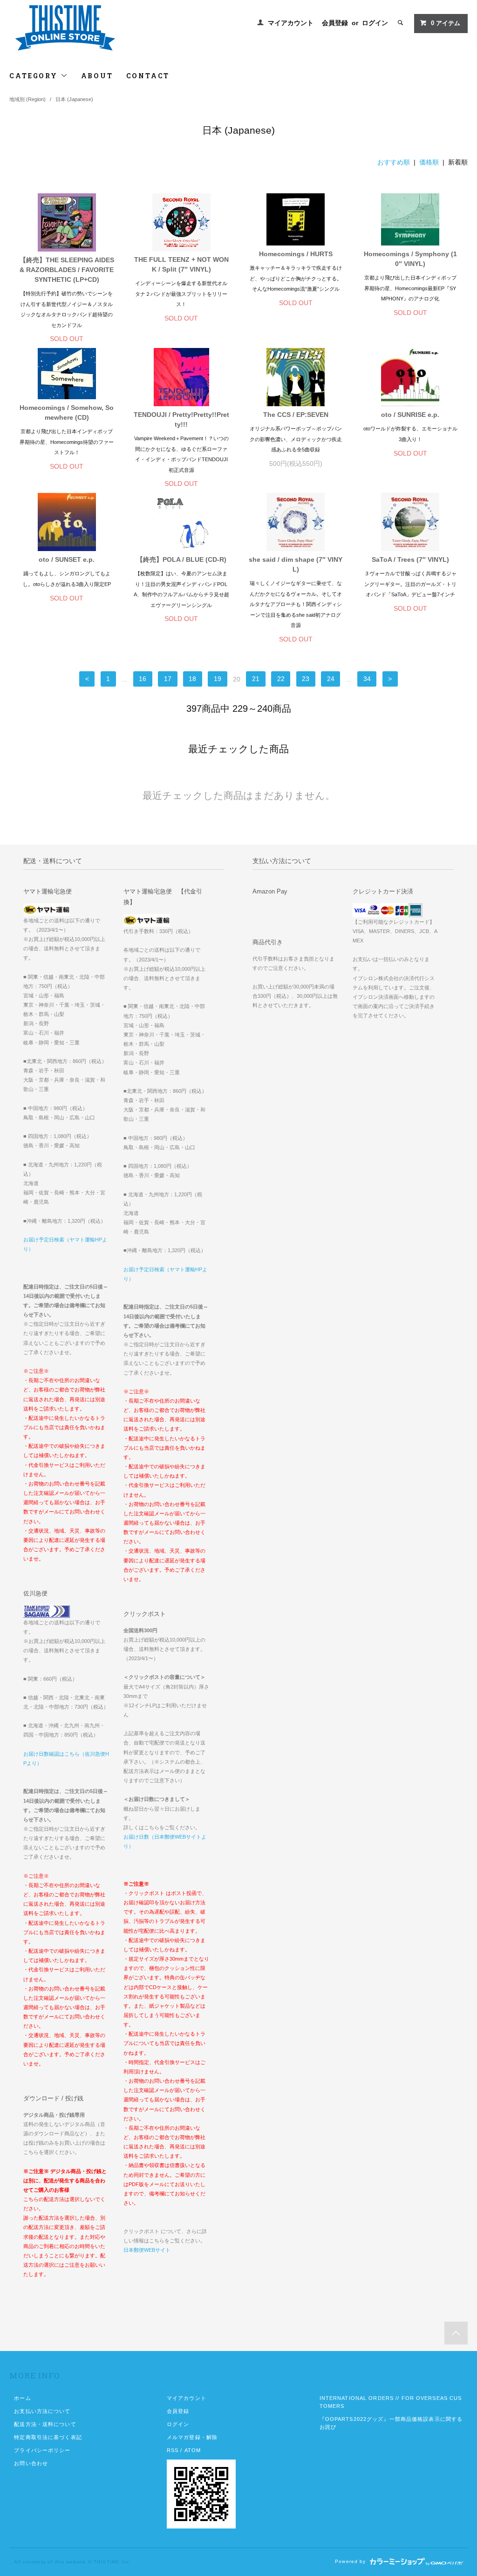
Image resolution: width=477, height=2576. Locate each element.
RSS (173, 2450)
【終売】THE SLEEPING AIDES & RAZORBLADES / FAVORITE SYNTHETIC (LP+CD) (67, 270)
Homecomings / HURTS (296, 254)
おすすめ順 (394, 162)
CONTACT (148, 76)
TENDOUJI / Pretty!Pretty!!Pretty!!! (181, 419)
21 (256, 679)
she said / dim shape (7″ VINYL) (296, 564)
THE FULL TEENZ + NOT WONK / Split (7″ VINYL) (181, 264)
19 (218, 679)
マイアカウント (291, 23)
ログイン (375, 23)
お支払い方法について (42, 2411)
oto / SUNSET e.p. (67, 559)
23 (306, 679)
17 (168, 679)
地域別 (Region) (27, 99)
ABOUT (97, 76)
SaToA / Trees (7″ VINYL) (410, 559)
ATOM (193, 2450)
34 (367, 679)
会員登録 (335, 23)
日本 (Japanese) (74, 99)
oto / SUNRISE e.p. (410, 415)
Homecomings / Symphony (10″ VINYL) (410, 259)
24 (331, 679)
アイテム (446, 23)
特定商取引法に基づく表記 (48, 2437)
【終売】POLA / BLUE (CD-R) (181, 559)
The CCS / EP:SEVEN (296, 415)
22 (281, 679)
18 (192, 679)
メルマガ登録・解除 (192, 2437)
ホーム (22, 2398)
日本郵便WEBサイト (147, 2250)
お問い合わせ (31, 2463)
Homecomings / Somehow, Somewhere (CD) (67, 412)
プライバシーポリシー (42, 2450)
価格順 (429, 162)
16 (143, 679)
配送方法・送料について (45, 2424)
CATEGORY (35, 76)
